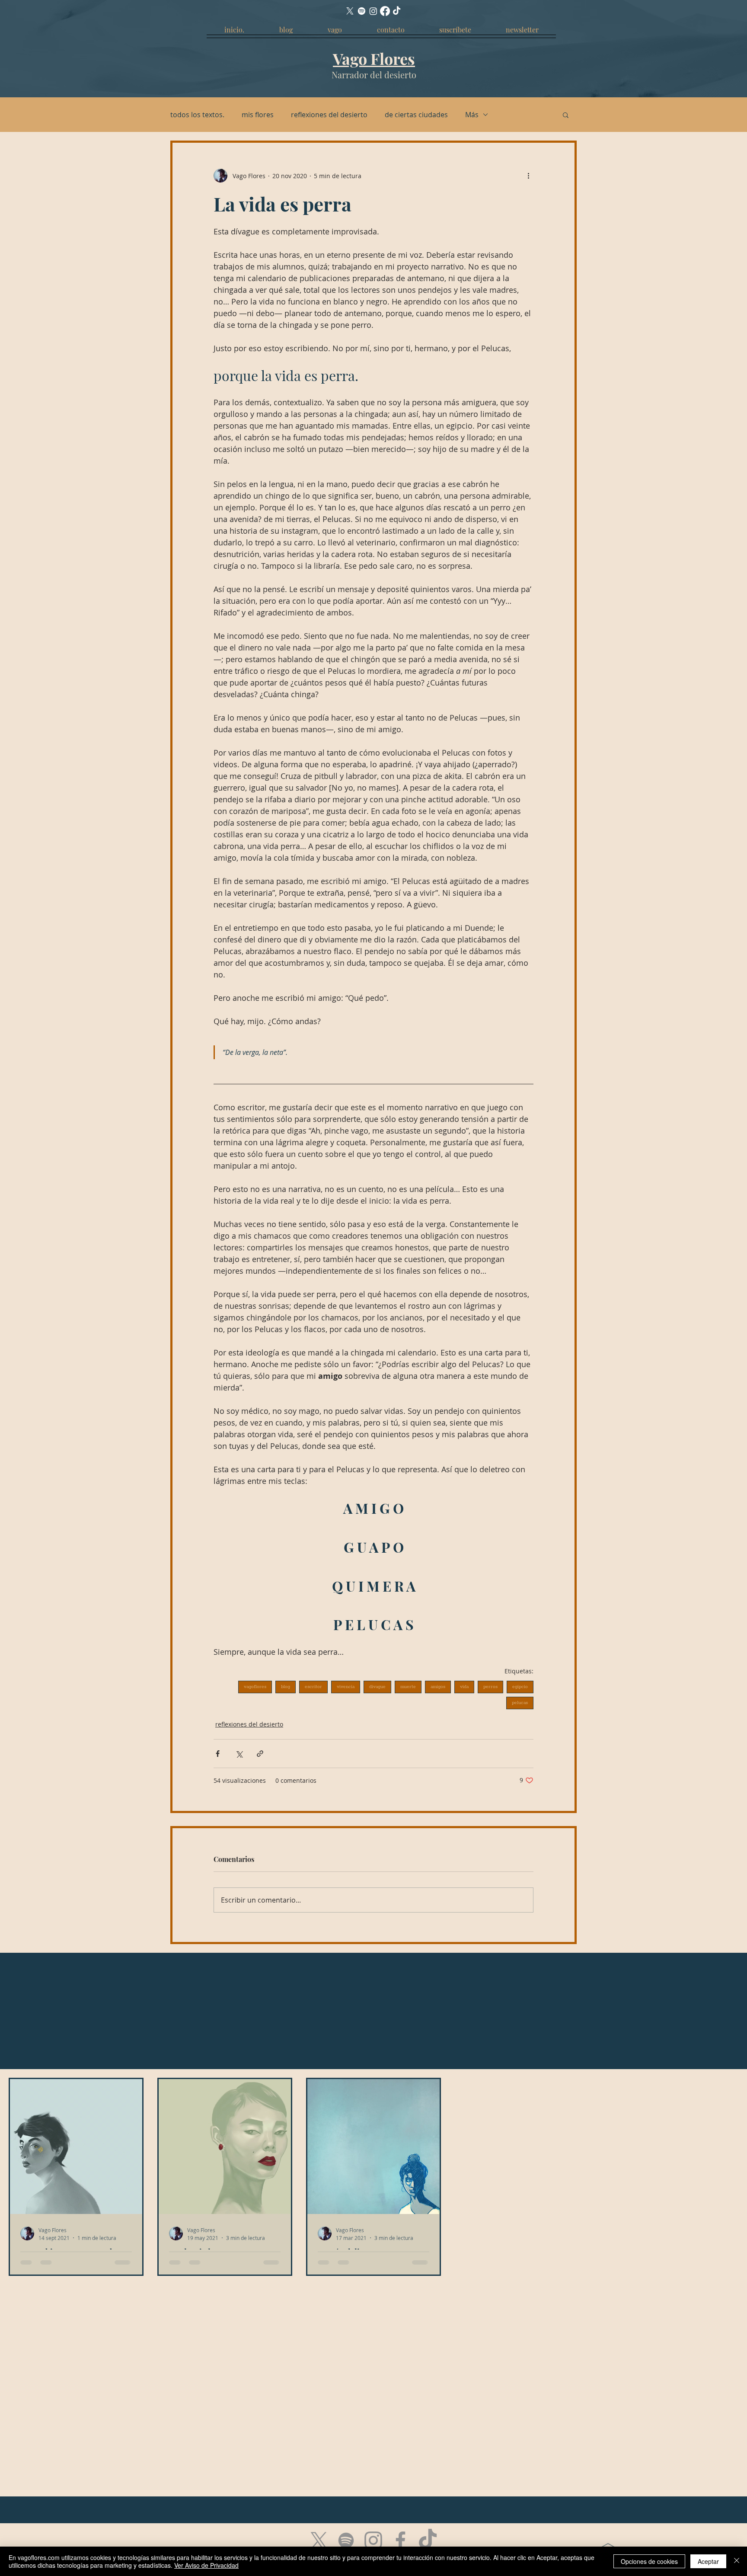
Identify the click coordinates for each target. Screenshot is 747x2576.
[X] (350, 11)
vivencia (346, 1687)
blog (286, 1687)
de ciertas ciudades (416, 115)
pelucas (520, 1703)
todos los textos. (197, 115)
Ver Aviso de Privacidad (206, 2565)
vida (464, 1687)
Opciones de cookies (649, 2561)
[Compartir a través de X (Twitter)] (239, 1754)
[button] (566, 115)
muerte (408, 1687)
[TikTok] (397, 11)
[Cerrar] (737, 2561)
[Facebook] (385, 11)
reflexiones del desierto (329, 115)
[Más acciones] (528, 176)
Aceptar (708, 2561)
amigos (438, 1687)
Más (472, 115)
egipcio (520, 1687)
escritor (313, 1687)
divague (377, 1687)
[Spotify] (362, 11)
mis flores (258, 115)
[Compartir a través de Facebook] (218, 1754)
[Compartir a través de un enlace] (260, 1754)
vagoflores (255, 1687)
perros (490, 1687)
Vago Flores (374, 58)
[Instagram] (373, 11)
